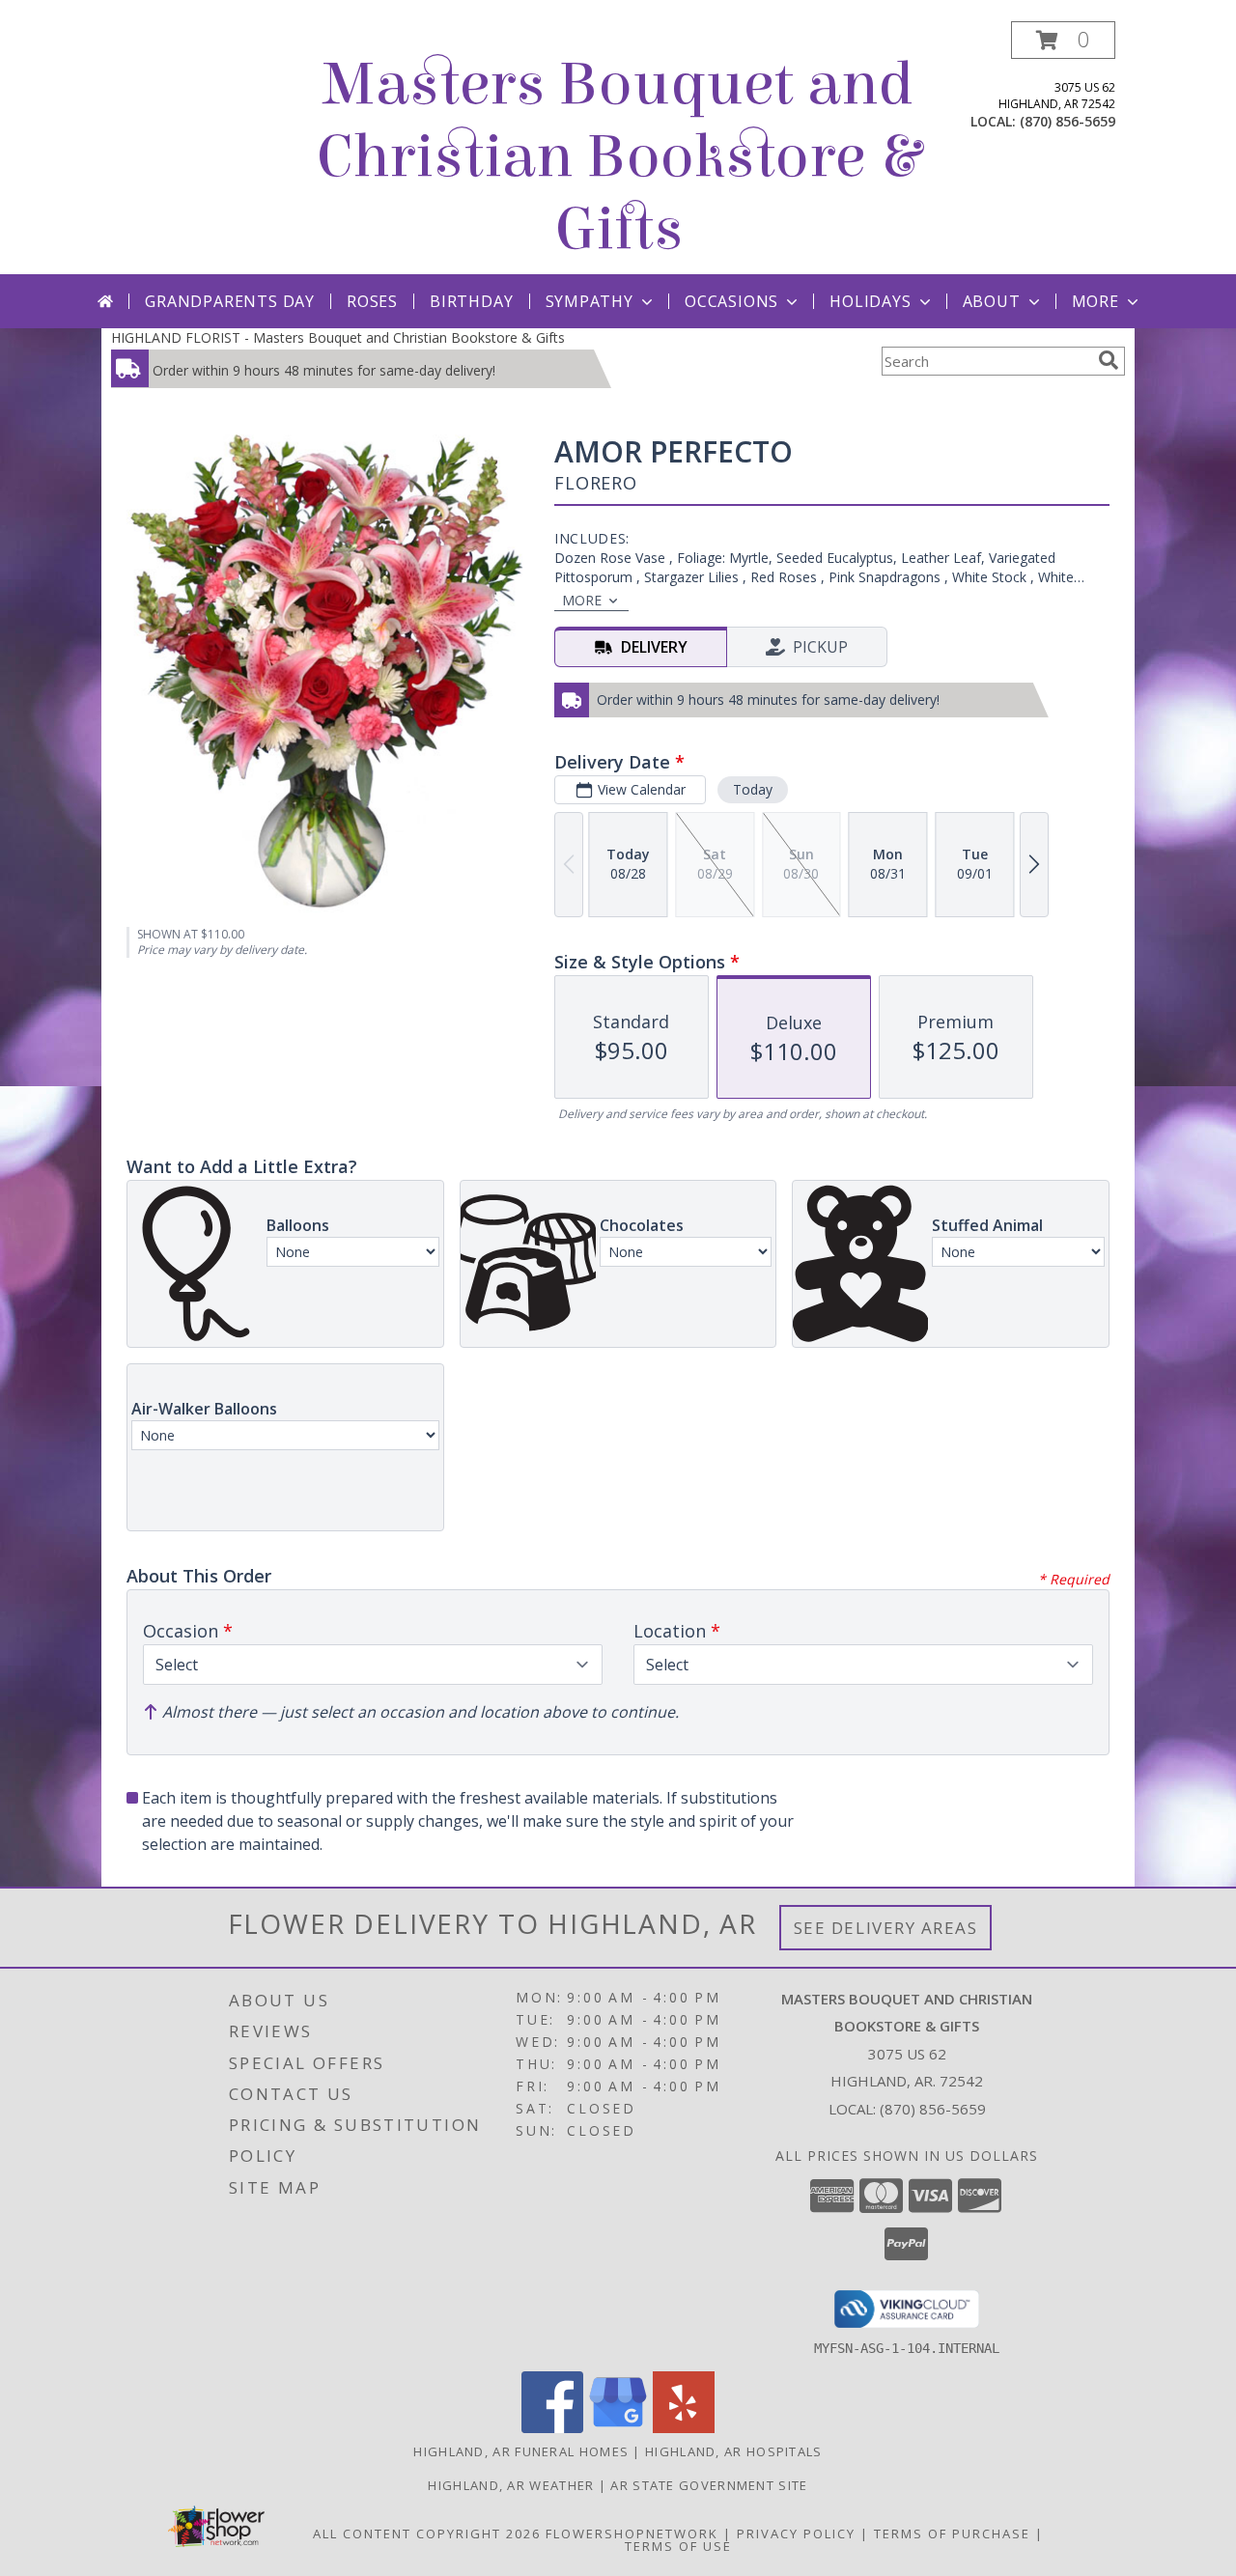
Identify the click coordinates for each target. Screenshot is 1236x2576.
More (1096, 301)
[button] (1063, 40)
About (992, 301)
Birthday (471, 301)
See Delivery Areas (886, 1928)
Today (753, 789)
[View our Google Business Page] (618, 2428)
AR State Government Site (709, 2485)
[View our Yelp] (684, 2428)
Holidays (870, 301)
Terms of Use (678, 2546)
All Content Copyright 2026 (427, 2534)
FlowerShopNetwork (632, 2534)
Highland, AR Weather (511, 2485)
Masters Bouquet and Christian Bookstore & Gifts (618, 157)
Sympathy (590, 301)
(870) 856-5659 (1067, 121)
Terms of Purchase (952, 2534)
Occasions (731, 301)
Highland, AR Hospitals (734, 2451)
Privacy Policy (796, 2534)
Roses (372, 301)
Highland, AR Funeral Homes (521, 2451)
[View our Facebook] (552, 2428)
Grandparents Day (230, 301)
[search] (1109, 360)
